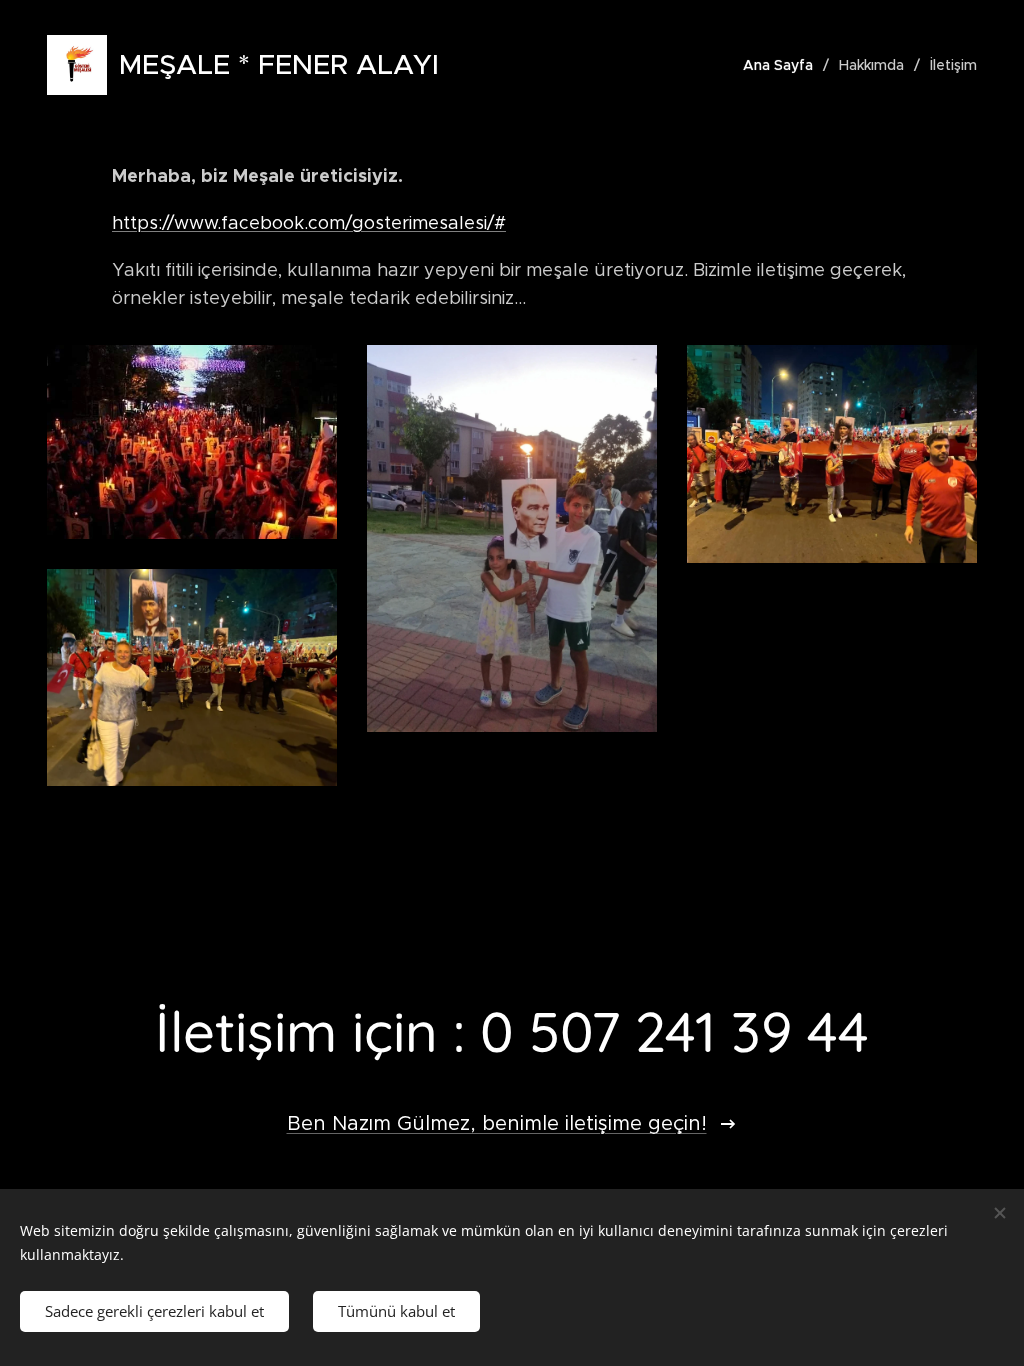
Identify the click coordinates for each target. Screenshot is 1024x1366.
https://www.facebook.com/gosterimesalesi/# (309, 223)
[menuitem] (783, 65)
